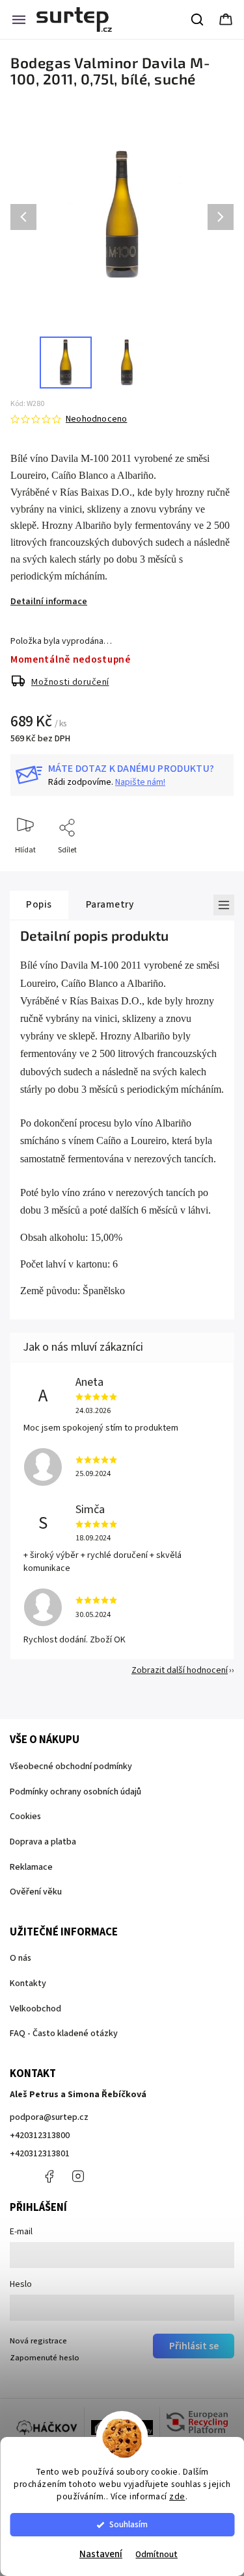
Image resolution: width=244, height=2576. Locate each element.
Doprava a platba (43, 1842)
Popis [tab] (39, 904)
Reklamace (31, 1867)
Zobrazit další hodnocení (180, 1670)
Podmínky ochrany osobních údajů (75, 1792)
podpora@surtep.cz (49, 2117)
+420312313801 (40, 2154)
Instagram (78, 2176)
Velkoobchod (35, 2009)
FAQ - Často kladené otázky (64, 2034)
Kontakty (28, 1983)
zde (177, 2496)
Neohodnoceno (96, 419)
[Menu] (19, 19)
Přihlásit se (194, 2346)
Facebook (49, 2176)
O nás (20, 1958)
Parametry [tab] (110, 904)
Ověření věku (36, 1892)
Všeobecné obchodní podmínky (71, 1766)
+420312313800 (40, 2136)
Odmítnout (156, 2554)
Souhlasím (129, 2524)
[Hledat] (198, 19)
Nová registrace (38, 2341)
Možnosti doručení (70, 682)
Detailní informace (49, 602)
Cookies (25, 1817)
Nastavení (101, 2554)
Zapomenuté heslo (45, 2358)
